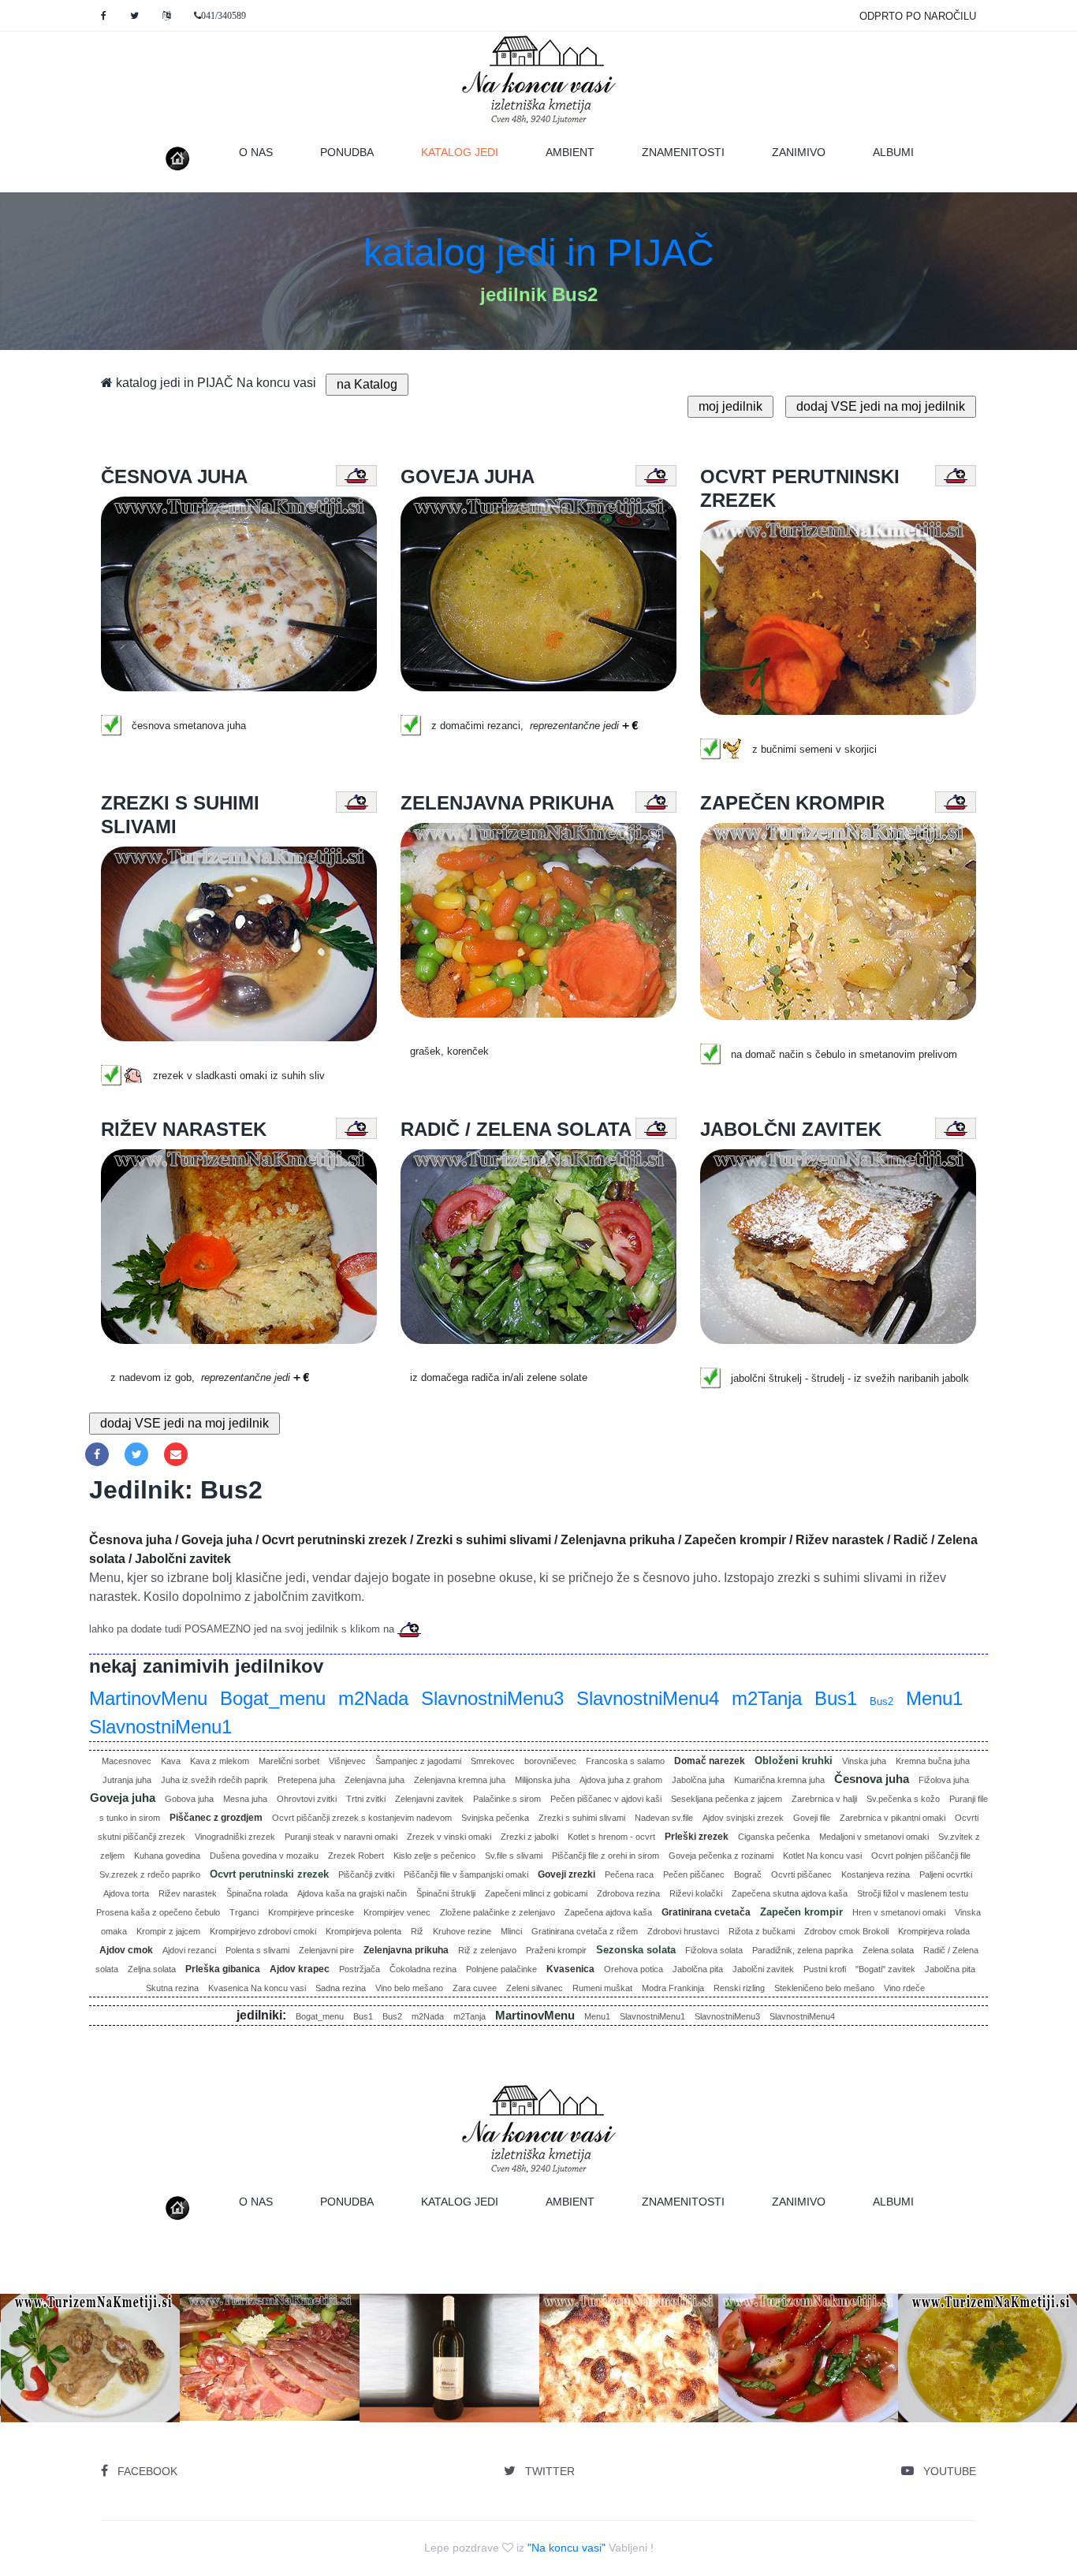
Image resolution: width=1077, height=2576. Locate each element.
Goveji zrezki (566, 1874)
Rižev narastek (188, 1893)
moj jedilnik (730, 406)
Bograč (748, 1874)
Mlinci (511, 1931)
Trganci (244, 1912)
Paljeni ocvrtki (946, 1874)
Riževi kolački (696, 1893)
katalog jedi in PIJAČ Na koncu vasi (214, 383)
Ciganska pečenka (774, 1837)
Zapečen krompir (801, 1912)
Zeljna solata (152, 1969)
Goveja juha (123, 1798)
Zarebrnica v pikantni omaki (893, 1818)
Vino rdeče (904, 1988)
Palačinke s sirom (507, 1799)
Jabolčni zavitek (763, 1969)
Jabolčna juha (698, 1780)
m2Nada (373, 1698)
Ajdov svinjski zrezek (743, 1818)
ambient (570, 152)
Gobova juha (189, 1799)
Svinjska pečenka (495, 1818)
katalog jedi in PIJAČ (539, 253)
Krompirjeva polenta (363, 1931)
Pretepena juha (306, 1780)
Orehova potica (634, 1969)
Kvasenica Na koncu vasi (257, 1988)
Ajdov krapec (300, 1969)
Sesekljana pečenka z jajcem (727, 1799)
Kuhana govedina (167, 1856)
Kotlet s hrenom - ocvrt (611, 1837)
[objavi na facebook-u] (97, 1454)
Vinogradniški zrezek (235, 1837)
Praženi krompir (556, 1950)
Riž (417, 1931)
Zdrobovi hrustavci (683, 1931)
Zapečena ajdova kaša (608, 1912)
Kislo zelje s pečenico (434, 1856)
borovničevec (550, 1761)
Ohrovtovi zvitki (307, 1799)
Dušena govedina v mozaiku (264, 1856)
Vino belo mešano (409, 1988)
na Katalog (367, 384)
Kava (171, 1761)
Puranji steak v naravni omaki (341, 1837)
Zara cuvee (475, 1988)
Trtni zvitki (366, 1799)
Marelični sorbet (289, 1761)
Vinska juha (864, 1761)
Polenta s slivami (257, 1950)
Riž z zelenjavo (487, 1950)
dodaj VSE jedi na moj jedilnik (881, 406)
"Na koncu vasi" (566, 2548)
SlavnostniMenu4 (648, 1698)
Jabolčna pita (698, 1969)
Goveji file (812, 1818)
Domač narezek (710, 1761)
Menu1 (934, 1698)
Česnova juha (872, 1779)
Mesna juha (245, 1799)
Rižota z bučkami (762, 1931)
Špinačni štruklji (446, 1893)
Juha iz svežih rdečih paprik (214, 1780)
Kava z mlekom (220, 1761)
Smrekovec (493, 1761)
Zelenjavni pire (326, 1950)
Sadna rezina (341, 1988)
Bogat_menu (273, 1698)
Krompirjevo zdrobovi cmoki (263, 1931)
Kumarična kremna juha (779, 1780)
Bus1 (836, 1698)
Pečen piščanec (694, 1874)
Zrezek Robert (356, 1856)
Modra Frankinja (673, 1988)
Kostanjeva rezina (876, 1874)
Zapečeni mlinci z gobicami (536, 1893)
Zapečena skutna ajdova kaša (790, 1893)
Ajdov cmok (126, 1950)
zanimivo (799, 152)
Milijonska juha (542, 1780)
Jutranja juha (127, 1780)
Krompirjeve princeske (311, 1912)
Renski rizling (739, 1988)
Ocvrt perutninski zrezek (269, 1874)
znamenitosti (683, 152)
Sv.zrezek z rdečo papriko (150, 1874)
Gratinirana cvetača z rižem (585, 1931)
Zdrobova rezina (628, 1893)
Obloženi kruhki (794, 1761)
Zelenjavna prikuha (406, 1950)
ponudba (347, 152)
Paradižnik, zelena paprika (803, 1950)
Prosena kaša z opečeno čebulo (158, 1912)
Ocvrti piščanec (801, 1874)
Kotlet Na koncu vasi (822, 1856)
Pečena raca (629, 1874)
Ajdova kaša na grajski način (352, 1893)
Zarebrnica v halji (824, 1799)
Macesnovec (127, 1761)
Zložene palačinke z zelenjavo (498, 1912)
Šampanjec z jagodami (418, 1761)
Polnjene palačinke (501, 1969)
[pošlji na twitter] (136, 1454)
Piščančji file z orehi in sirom (606, 1856)
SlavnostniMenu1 (160, 1727)
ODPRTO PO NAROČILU (918, 16)
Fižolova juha (944, 1780)
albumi (893, 152)
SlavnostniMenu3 (492, 1698)
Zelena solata (888, 1950)
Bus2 (881, 1701)
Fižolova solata (714, 1950)
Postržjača (360, 1969)
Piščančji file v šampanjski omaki (466, 1874)
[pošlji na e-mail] (176, 1454)
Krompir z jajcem (168, 1931)
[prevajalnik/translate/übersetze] (166, 16)
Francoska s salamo (625, 1761)
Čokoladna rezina (423, 1969)
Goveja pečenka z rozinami (721, 1856)
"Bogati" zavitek (885, 1969)
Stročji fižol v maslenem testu (913, 1893)
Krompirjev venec (397, 1912)
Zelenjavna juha (375, 1780)
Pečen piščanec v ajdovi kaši (606, 1799)
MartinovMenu (148, 1698)
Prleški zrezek (697, 1837)
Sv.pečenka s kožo (903, 1799)
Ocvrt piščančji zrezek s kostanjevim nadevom (362, 1818)
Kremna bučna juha (933, 1761)
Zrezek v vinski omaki (449, 1837)
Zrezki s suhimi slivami (582, 1818)
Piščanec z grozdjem (216, 1818)
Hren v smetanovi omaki (899, 1912)
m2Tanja (767, 1698)
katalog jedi (471, 152)
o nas (256, 152)
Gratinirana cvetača (706, 1912)
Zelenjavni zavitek (429, 1799)
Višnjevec (347, 1761)
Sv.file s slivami (514, 1856)
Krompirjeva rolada (934, 1931)
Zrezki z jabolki (529, 1837)
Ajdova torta (126, 1893)
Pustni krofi (825, 1969)
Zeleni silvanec (535, 1988)
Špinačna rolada (257, 1893)
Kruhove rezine (462, 1931)
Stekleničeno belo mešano (824, 1988)
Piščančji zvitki (366, 1874)
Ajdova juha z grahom (621, 1780)
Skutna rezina (172, 1988)
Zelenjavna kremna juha (460, 1780)
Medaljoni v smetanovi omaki (874, 1837)
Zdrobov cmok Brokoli (846, 1931)
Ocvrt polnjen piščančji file (921, 1856)
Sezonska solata (636, 1950)
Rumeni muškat (602, 1988)
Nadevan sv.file (664, 1818)
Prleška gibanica (223, 1969)
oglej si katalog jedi (276, 2402)
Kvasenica (570, 1969)
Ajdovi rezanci (189, 1950)
